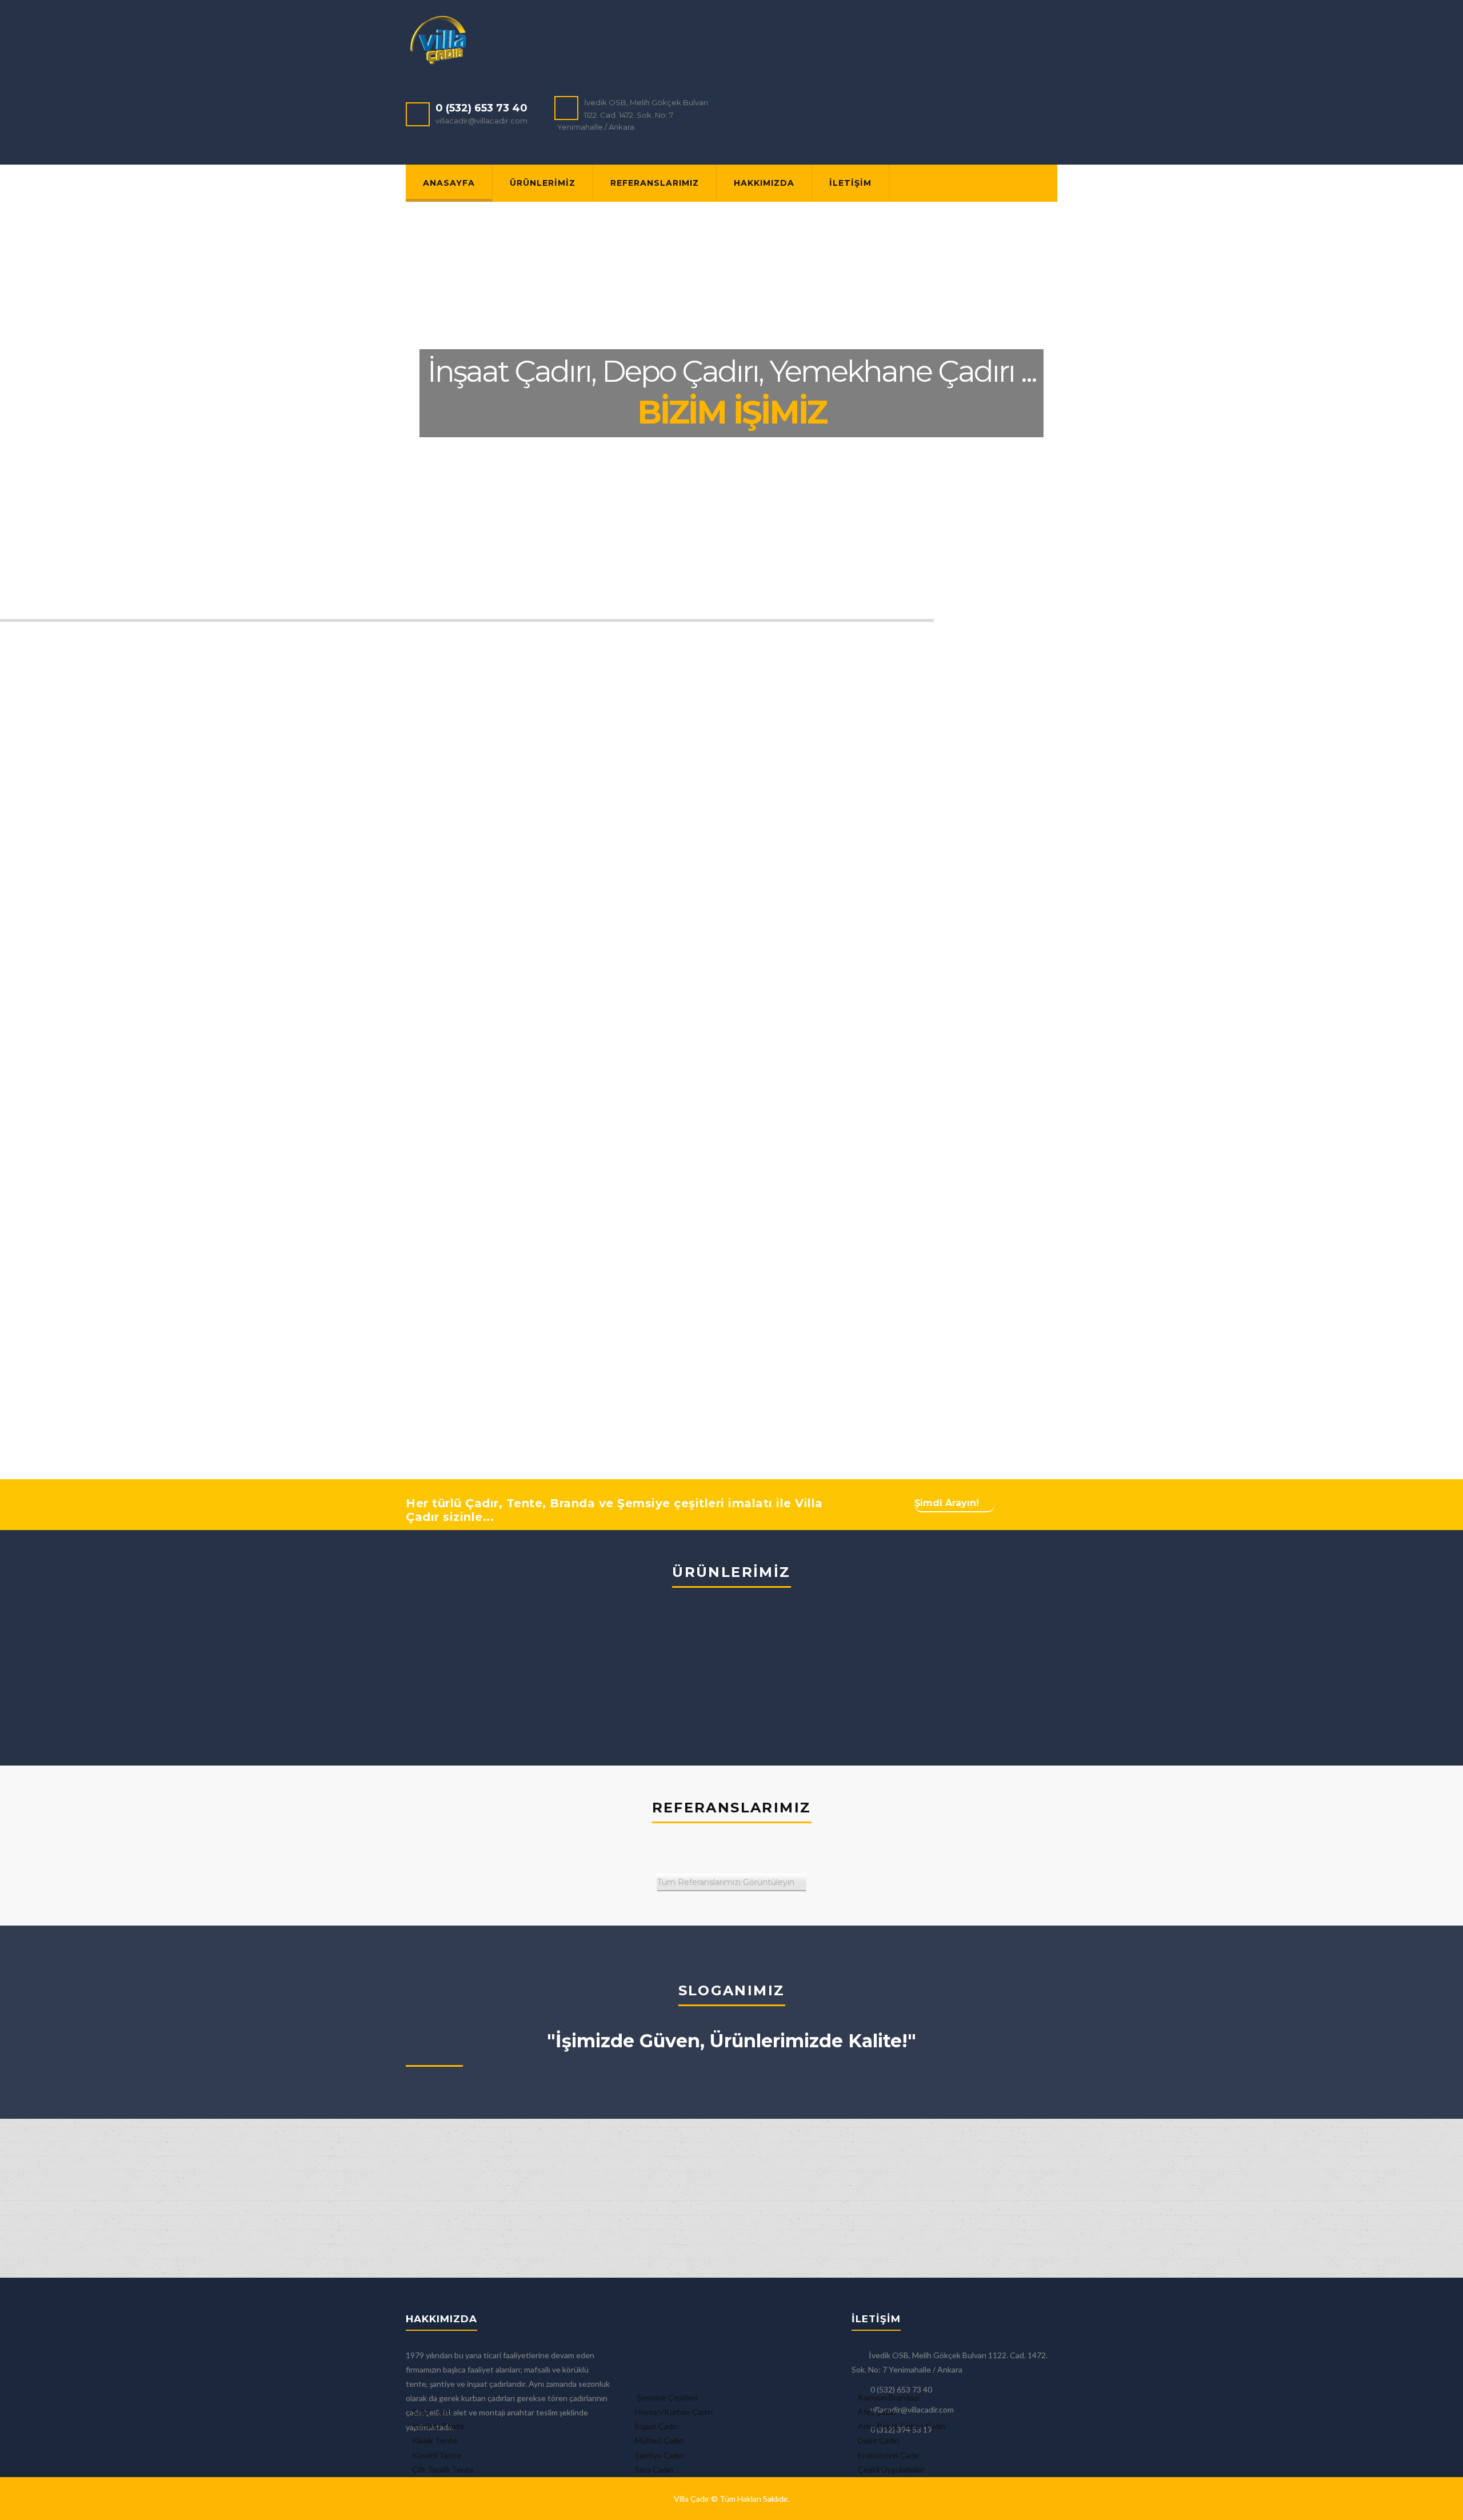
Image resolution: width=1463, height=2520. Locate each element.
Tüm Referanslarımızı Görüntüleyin (726, 1882)
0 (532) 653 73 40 (481, 108)
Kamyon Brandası (889, 2397)
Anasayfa (449, 183)
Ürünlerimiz (543, 183)
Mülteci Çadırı (659, 2440)
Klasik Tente (435, 2440)
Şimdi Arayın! (947, 1503)
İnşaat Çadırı (657, 2426)
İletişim (850, 183)
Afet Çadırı (877, 2412)
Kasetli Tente (437, 2455)
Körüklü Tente (438, 2426)
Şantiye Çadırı (659, 2455)
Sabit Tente (433, 2412)
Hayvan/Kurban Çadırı (674, 2412)
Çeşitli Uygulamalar (891, 2469)
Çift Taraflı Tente (443, 2469)
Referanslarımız (655, 183)
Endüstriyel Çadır (888, 2455)
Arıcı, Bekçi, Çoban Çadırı (902, 2426)
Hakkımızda (764, 183)
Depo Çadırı (879, 2440)
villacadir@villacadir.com (481, 121)
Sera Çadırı (654, 2469)
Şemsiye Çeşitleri (666, 2397)
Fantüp (786, 1662)
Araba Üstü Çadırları (940, 1662)
